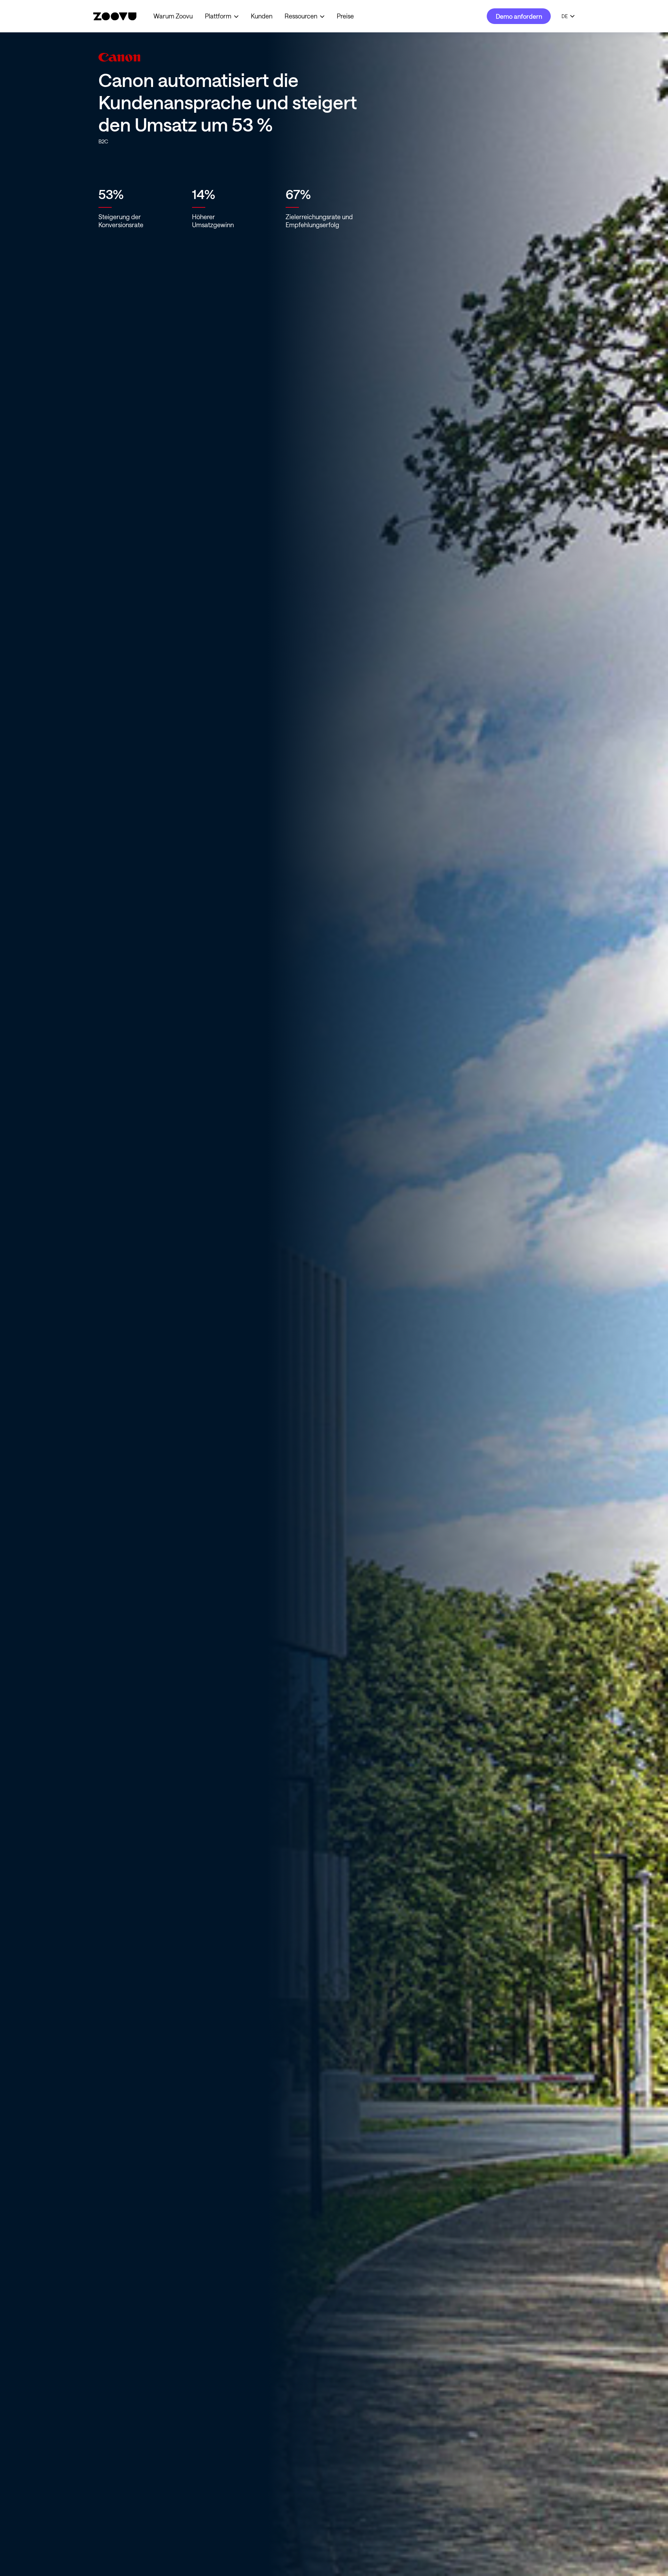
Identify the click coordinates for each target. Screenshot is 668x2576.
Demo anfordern (519, 16)
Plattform (218, 16)
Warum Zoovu (173, 16)
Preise (345, 16)
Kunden (262, 16)
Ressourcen (301, 16)
